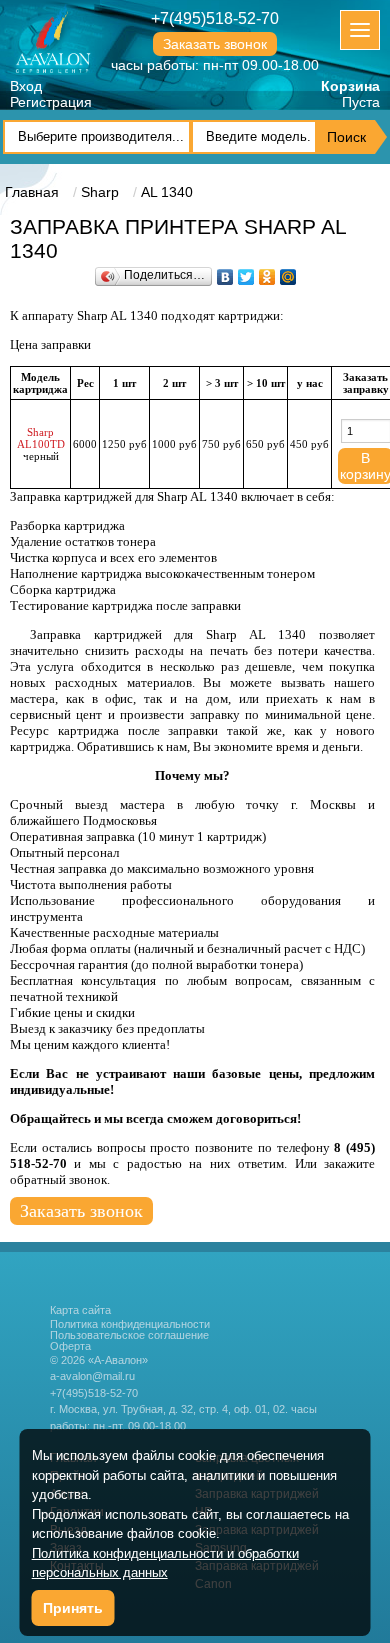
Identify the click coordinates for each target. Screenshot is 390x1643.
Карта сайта (80, 1310)
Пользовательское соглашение (129, 1335)
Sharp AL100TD (41, 438)
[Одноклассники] (267, 272)
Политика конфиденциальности (130, 1324)
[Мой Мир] (288, 272)
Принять (73, 1608)
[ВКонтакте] (225, 272)
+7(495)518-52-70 (215, 18)
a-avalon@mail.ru (92, 1376)
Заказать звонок (215, 44)
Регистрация (51, 102)
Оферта (70, 1346)
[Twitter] (246, 272)
